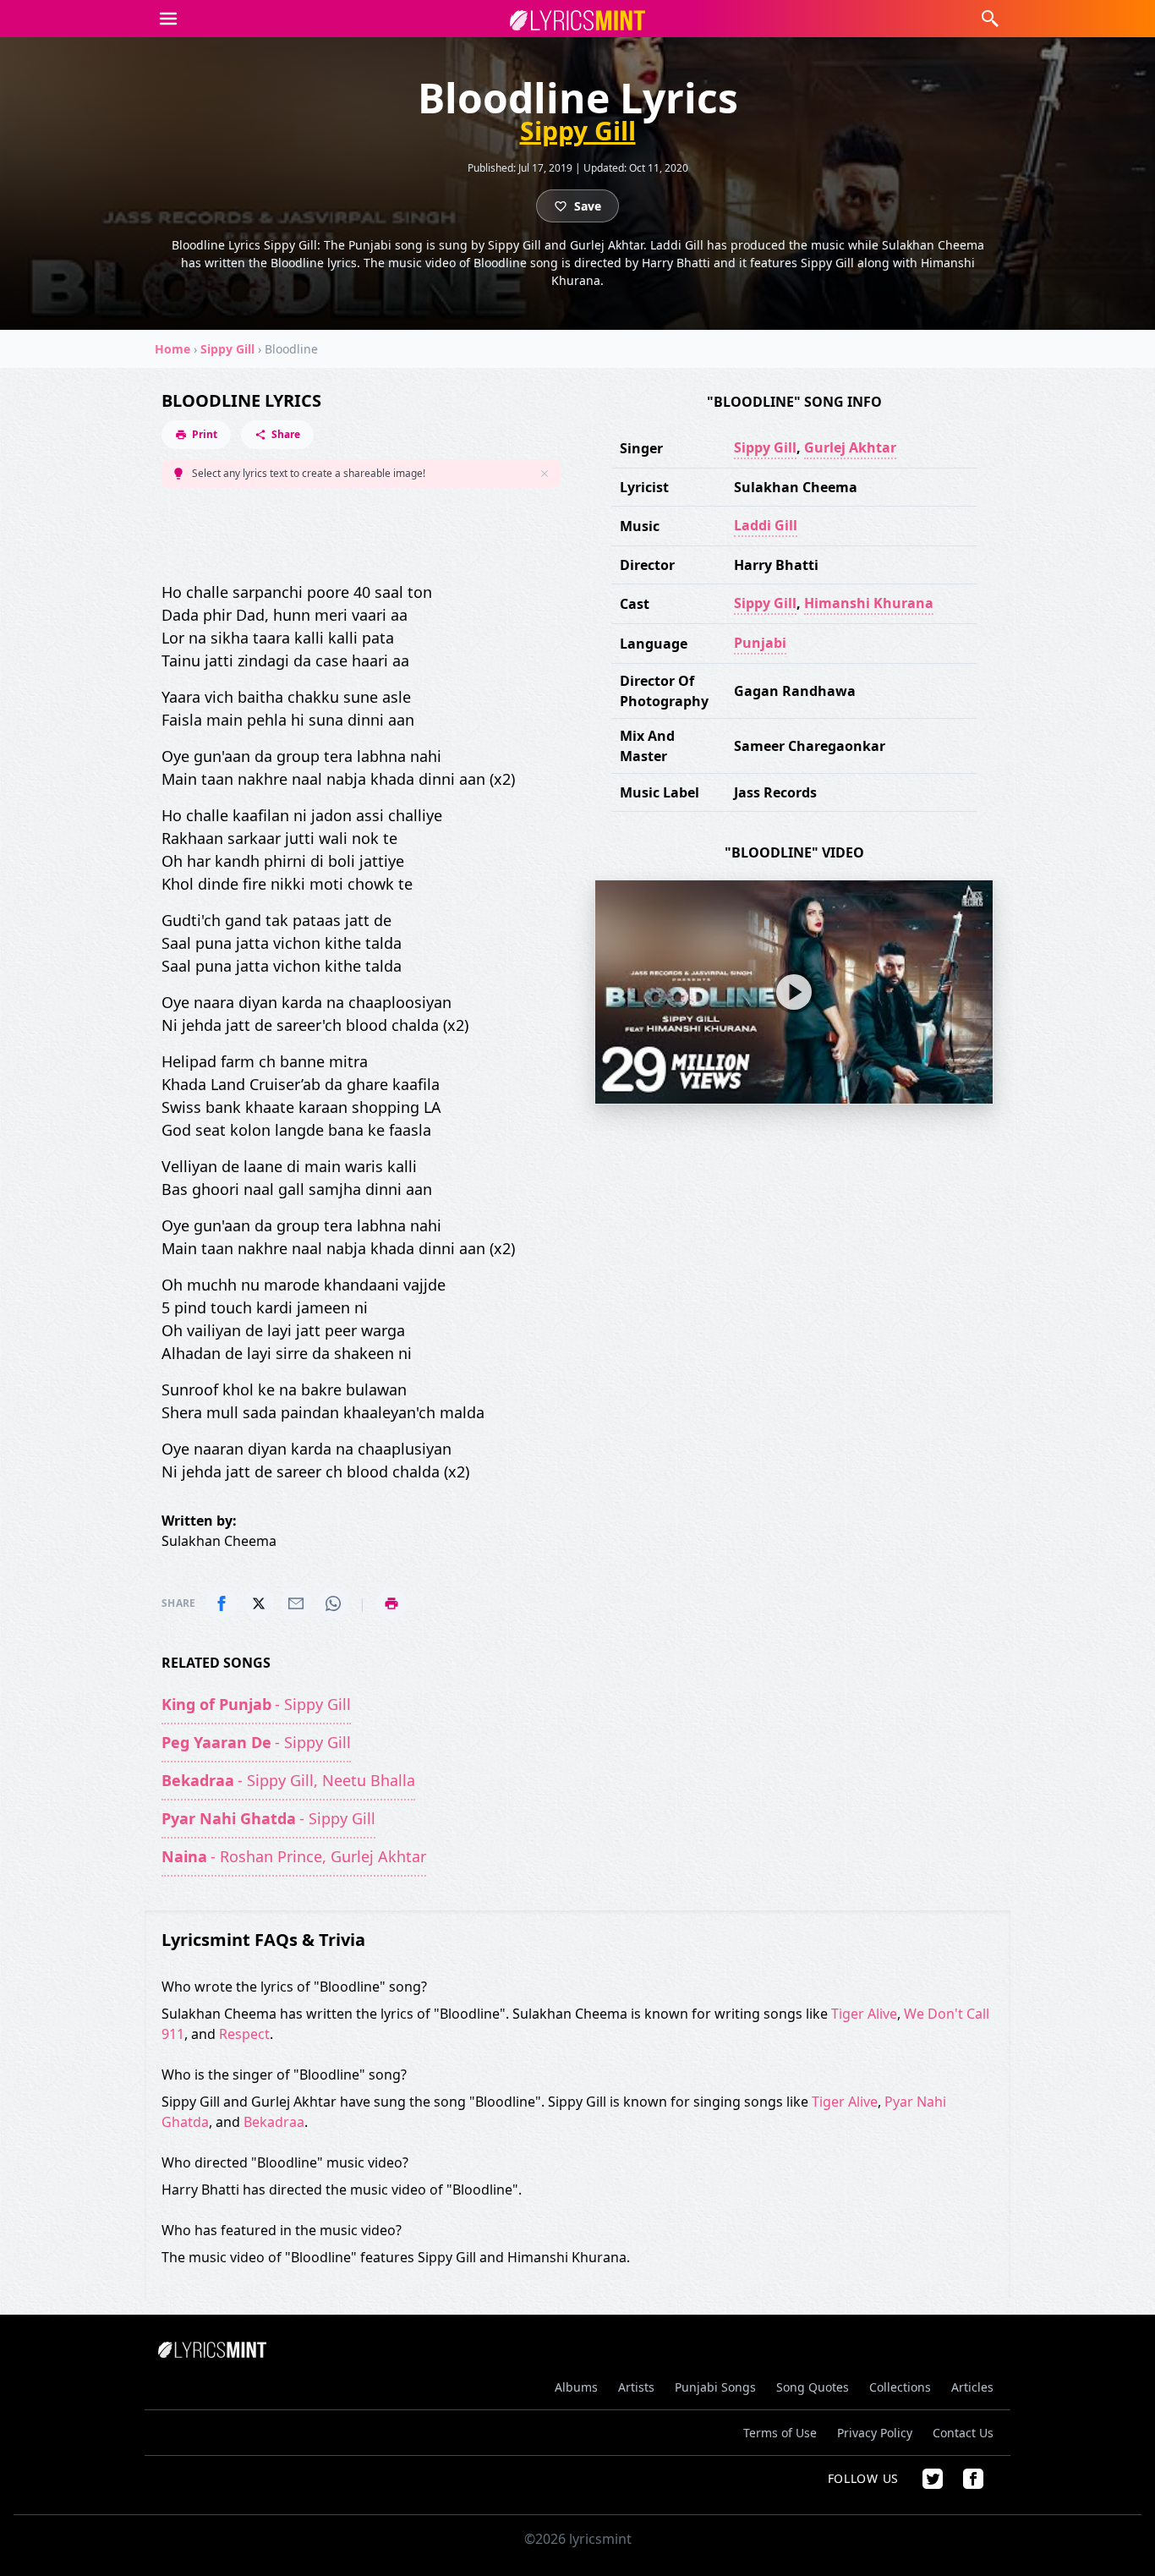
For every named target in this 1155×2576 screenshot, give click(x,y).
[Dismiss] (545, 474)
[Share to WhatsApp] (333, 1603)
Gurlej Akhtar (850, 447)
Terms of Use (780, 2433)
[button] (168, 19)
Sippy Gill (578, 131)
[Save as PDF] (391, 1603)
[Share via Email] (296, 1603)
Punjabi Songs (715, 2387)
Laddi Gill (766, 525)
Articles (972, 2387)
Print (205, 434)
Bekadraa (274, 2122)
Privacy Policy (875, 2433)
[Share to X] (259, 1603)
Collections (900, 2387)
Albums (576, 2387)
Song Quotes (813, 2387)
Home (172, 349)
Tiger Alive (864, 2014)
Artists (636, 2387)
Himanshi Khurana (869, 603)
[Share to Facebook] (222, 1603)
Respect (244, 2034)
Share (286, 434)
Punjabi (760, 643)
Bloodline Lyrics (241, 400)
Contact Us (963, 2433)
